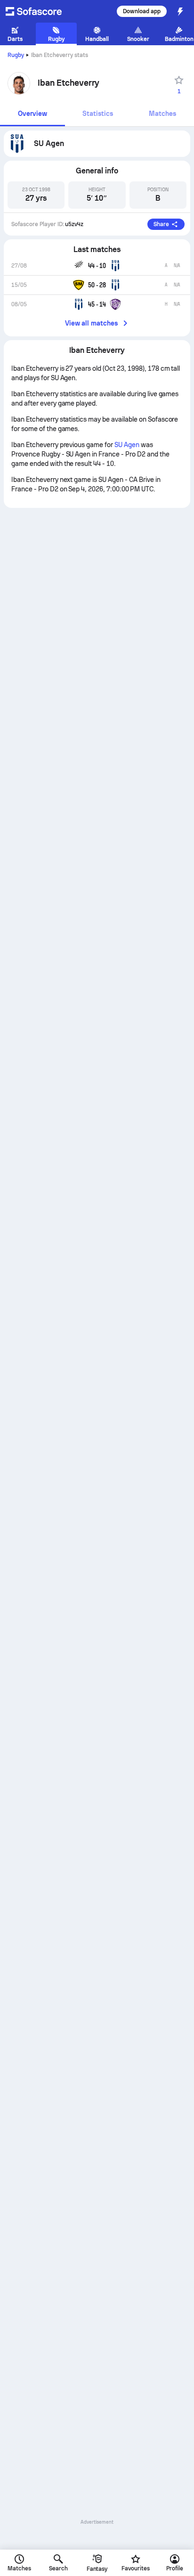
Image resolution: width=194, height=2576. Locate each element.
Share (161, 224)
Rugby (16, 55)
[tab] (32, 114)
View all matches (91, 323)
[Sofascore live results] (40, 11)
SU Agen (127, 445)
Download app (142, 11)
